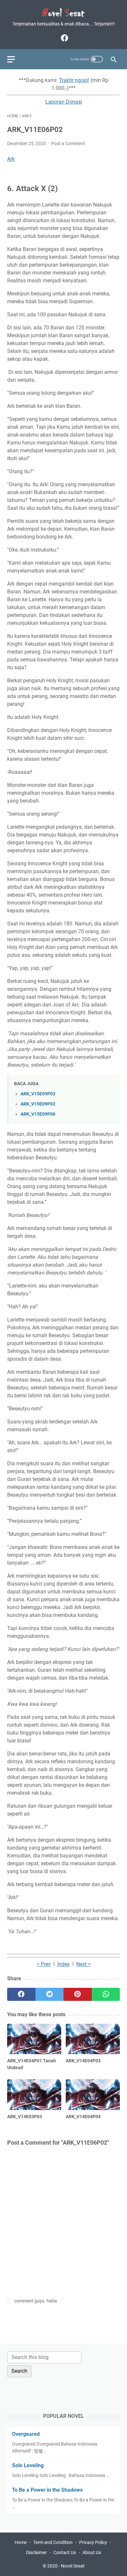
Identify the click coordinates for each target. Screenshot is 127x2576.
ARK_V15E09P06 (38, 1114)
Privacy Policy (93, 2542)
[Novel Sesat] (63, 13)
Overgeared (26, 2434)
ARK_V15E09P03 (38, 1094)
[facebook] (64, 38)
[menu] (15, 59)
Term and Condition (53, 2542)
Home (21, 2542)
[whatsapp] (106, 1994)
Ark (11, 159)
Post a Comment (68, 143)
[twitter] (50, 1994)
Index (63, 1964)
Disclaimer (36, 2552)
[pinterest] (78, 1994)
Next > (83, 1964)
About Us (92, 2552)
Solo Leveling (28, 2465)
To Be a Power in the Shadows (47, 2490)
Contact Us (65, 2552)
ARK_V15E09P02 (38, 1104)
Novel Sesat (73, 2566)
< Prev (44, 1964)
